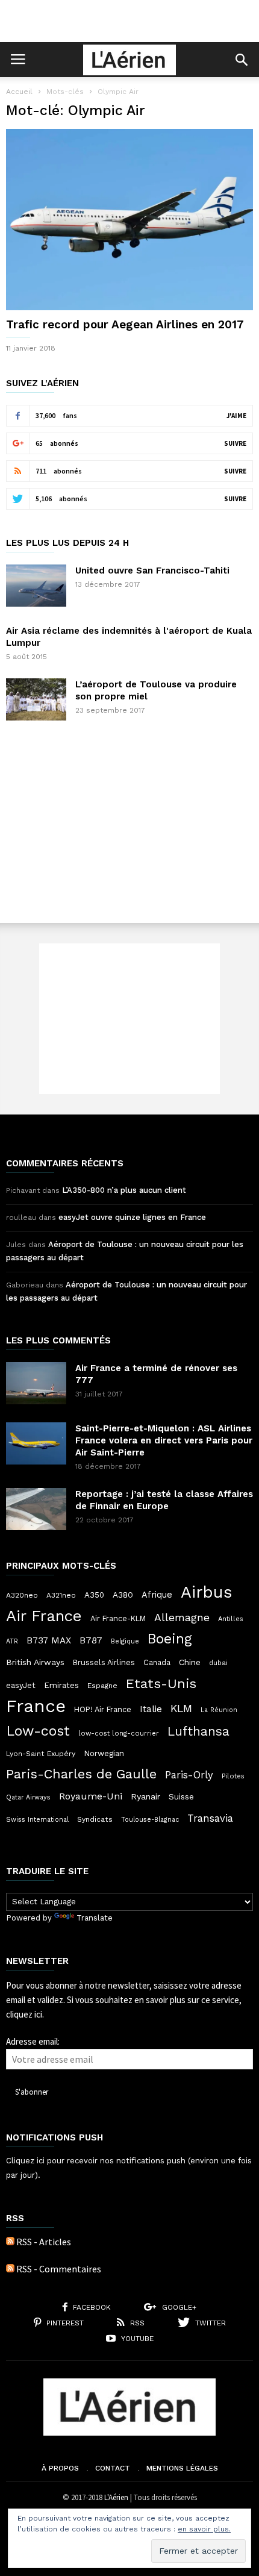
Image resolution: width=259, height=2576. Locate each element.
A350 (94, 1595)
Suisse (181, 1796)
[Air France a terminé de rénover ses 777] (36, 1383)
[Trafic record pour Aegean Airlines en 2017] (129, 220)
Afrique (157, 1595)
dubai (218, 1663)
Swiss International (37, 1820)
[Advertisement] (129, 21)
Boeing (170, 1639)
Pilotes (233, 1776)
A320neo (22, 1595)
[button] (242, 60)
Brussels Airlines (104, 1662)
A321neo (61, 1595)
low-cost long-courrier (119, 1733)
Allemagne (182, 1618)
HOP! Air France (103, 1709)
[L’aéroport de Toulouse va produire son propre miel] (36, 699)
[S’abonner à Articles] (10, 2242)
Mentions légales (182, 2468)
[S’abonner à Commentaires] (10, 2269)
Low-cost (38, 1731)
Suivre (235, 443)
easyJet (21, 1685)
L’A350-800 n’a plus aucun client (124, 1190)
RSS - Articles (44, 2242)
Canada (157, 1662)
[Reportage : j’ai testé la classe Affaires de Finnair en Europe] (36, 1509)
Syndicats (95, 1819)
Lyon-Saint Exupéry (41, 1754)
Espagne (102, 1686)
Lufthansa (198, 1731)
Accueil (19, 92)
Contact (113, 2468)
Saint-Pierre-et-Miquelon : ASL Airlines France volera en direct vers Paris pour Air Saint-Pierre (164, 1440)
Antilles (231, 1619)
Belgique (125, 1641)
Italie (151, 1709)
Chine (190, 1662)
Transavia (210, 1818)
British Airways (35, 1662)
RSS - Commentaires (59, 2269)
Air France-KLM (118, 1618)
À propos (60, 2468)
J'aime (236, 416)
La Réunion (219, 1710)
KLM (181, 1708)
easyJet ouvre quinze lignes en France (132, 1217)
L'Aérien (116, 2497)
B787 (91, 1640)
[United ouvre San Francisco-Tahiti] (36, 586)
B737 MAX (49, 1640)
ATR (12, 1641)
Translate (95, 1918)
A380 (123, 1595)
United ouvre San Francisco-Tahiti (152, 571)
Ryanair (145, 1796)
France (36, 1706)
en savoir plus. (204, 2529)
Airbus (206, 1592)
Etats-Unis (161, 1683)
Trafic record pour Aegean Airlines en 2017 (125, 324)
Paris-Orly (189, 1775)
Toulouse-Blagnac (150, 1820)
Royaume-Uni (91, 1796)
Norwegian (104, 1753)
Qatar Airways (28, 1797)
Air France (44, 1616)
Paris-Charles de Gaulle (81, 1774)
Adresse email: (33, 2041)
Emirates (61, 1685)
